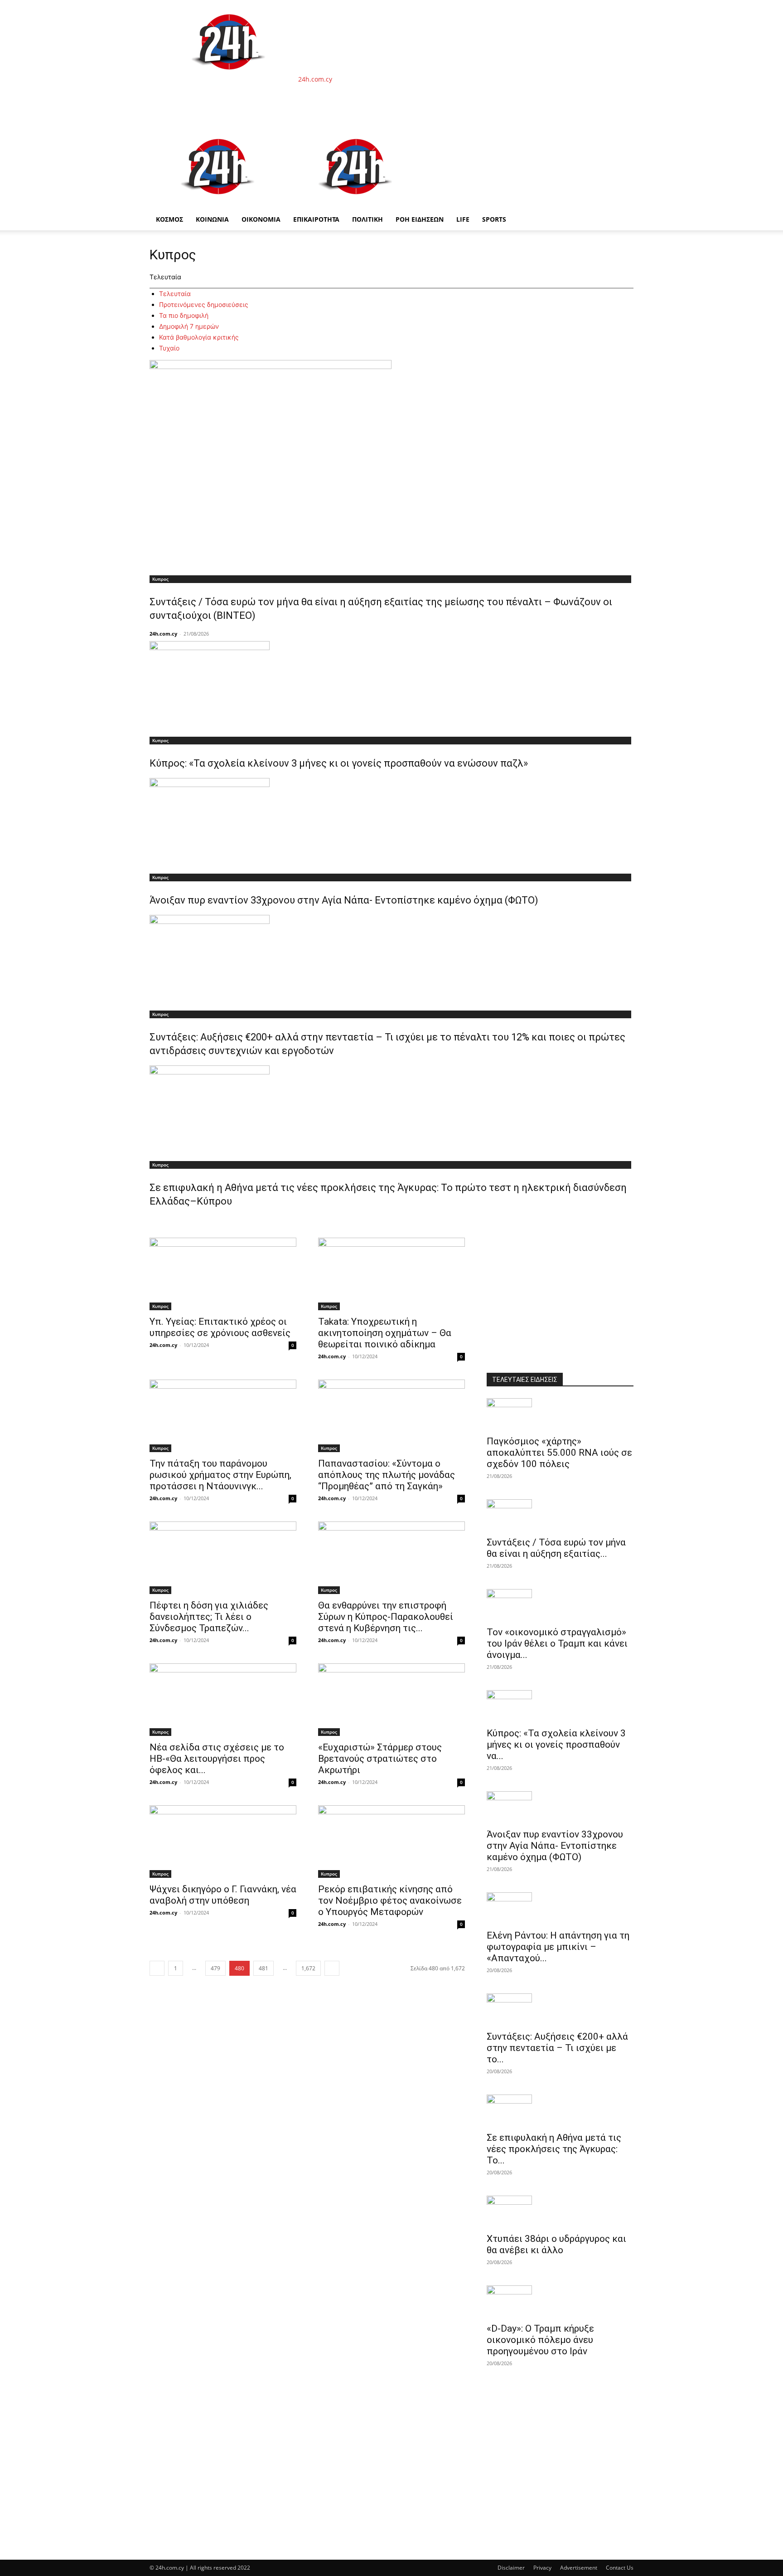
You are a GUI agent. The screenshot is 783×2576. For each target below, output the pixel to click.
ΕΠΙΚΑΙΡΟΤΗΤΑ (316, 219)
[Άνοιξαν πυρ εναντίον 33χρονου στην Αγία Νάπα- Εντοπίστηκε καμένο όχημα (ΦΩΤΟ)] (391, 823)
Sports (494, 219)
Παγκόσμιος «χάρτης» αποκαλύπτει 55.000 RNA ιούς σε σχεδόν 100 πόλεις (559, 1453)
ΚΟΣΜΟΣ (169, 219)
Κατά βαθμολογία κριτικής (199, 337)
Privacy (542, 2568)
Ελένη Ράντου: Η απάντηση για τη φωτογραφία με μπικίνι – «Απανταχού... (558, 1947)
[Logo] (218, 204)
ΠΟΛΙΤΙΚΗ (367, 219)
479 (215, 1968)
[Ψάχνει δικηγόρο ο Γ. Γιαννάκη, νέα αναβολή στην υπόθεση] (223, 1842)
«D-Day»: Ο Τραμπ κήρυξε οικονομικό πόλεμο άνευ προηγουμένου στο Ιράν (540, 2340)
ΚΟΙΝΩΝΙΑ (212, 219)
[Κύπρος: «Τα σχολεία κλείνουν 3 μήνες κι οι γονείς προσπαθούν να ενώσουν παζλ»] (391, 686)
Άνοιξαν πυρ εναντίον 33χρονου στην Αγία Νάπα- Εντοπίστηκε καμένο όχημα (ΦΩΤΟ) (344, 900)
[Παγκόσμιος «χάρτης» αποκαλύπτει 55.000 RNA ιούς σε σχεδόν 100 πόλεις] (560, 1414)
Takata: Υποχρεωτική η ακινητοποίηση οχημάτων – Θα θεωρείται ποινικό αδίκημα (385, 1333)
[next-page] (332, 1968)
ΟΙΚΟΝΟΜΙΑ (261, 219)
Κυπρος (160, 579)
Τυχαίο (169, 348)
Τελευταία (175, 294)
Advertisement (579, 2568)
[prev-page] (157, 1968)
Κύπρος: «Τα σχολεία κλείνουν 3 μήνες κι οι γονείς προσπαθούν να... (556, 1745)
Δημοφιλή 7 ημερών (189, 326)
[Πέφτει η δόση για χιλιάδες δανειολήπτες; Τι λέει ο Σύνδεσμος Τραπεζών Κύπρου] (223, 1558)
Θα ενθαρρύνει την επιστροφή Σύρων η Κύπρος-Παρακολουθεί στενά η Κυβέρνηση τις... (386, 1617)
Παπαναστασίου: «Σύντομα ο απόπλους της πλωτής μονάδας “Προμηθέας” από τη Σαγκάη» (387, 1475)
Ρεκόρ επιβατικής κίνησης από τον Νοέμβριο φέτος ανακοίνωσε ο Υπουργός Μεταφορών (390, 1900)
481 (263, 1968)
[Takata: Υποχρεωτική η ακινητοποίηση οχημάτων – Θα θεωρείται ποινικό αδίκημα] (391, 1274)
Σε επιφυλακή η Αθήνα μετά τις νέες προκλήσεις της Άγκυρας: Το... (554, 2149)
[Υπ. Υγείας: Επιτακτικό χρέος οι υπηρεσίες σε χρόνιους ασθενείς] (223, 1274)
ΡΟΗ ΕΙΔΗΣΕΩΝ (420, 219)
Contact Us (620, 2568)
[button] (623, 136)
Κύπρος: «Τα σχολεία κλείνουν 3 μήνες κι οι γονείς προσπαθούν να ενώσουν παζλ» (339, 763)
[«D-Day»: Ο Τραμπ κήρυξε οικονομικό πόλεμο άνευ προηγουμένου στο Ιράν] (560, 2301)
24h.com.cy (163, 634)
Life (463, 219)
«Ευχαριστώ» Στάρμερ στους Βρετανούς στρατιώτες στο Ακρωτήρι (380, 1759)
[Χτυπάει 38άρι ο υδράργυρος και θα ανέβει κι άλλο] (560, 2211)
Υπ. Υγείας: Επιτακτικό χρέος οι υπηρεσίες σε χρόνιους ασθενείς (220, 1327)
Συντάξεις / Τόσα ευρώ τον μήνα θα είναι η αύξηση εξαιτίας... (556, 1548)
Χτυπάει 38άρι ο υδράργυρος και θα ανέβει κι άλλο (556, 2244)
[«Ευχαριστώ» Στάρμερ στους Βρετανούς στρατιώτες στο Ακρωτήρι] (391, 1700)
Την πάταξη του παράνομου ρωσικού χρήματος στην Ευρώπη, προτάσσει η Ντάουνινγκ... (220, 1475)
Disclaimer (511, 2568)
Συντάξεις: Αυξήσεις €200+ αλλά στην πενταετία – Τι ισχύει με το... (557, 2048)
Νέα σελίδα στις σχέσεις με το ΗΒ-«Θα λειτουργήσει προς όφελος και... (217, 1759)
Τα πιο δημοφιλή (184, 315)
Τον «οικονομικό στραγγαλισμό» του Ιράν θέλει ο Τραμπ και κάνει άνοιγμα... (557, 1643)
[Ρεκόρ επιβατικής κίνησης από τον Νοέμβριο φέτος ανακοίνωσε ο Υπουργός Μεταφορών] (391, 1842)
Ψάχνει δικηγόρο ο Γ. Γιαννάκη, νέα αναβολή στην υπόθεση (223, 1895)
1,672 (308, 1968)
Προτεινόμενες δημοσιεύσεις (204, 304)
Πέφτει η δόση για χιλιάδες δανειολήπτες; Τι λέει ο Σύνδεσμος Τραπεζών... (209, 1617)
